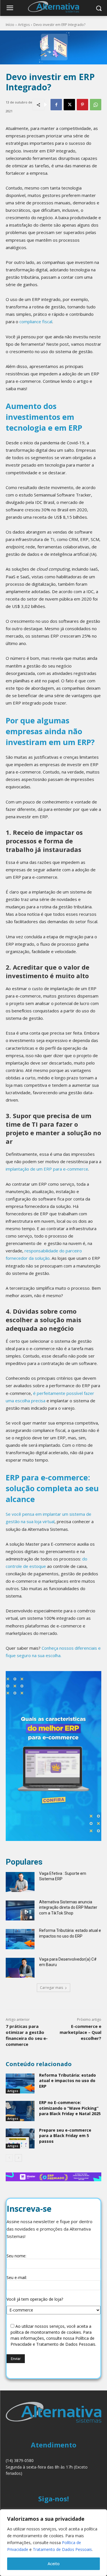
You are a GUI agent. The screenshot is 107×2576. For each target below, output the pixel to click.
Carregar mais (52, 1988)
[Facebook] (56, 105)
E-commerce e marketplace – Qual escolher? (80, 2032)
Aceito (54, 2564)
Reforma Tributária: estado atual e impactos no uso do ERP (67, 2081)
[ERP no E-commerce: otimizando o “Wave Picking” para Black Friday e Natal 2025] (20, 2111)
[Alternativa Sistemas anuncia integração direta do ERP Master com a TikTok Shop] (20, 1910)
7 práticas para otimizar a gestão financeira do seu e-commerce (27, 2035)
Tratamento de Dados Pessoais (62, 2549)
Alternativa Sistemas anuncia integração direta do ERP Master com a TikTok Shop (68, 1907)
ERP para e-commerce (66, 1169)
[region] (53, 2543)
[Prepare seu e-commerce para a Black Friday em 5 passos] (20, 2138)
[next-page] (18, 2158)
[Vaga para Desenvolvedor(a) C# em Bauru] (20, 1968)
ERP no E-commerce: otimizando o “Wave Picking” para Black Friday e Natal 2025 (70, 2108)
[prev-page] (9, 2158)
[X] (69, 105)
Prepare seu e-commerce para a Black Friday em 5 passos (65, 2136)
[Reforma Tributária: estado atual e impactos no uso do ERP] (20, 1939)
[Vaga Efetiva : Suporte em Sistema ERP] (20, 1882)
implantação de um (25, 1169)
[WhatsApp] (96, 105)
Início (10, 25)
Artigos (24, 25)
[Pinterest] (82, 105)
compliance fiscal (36, 322)
